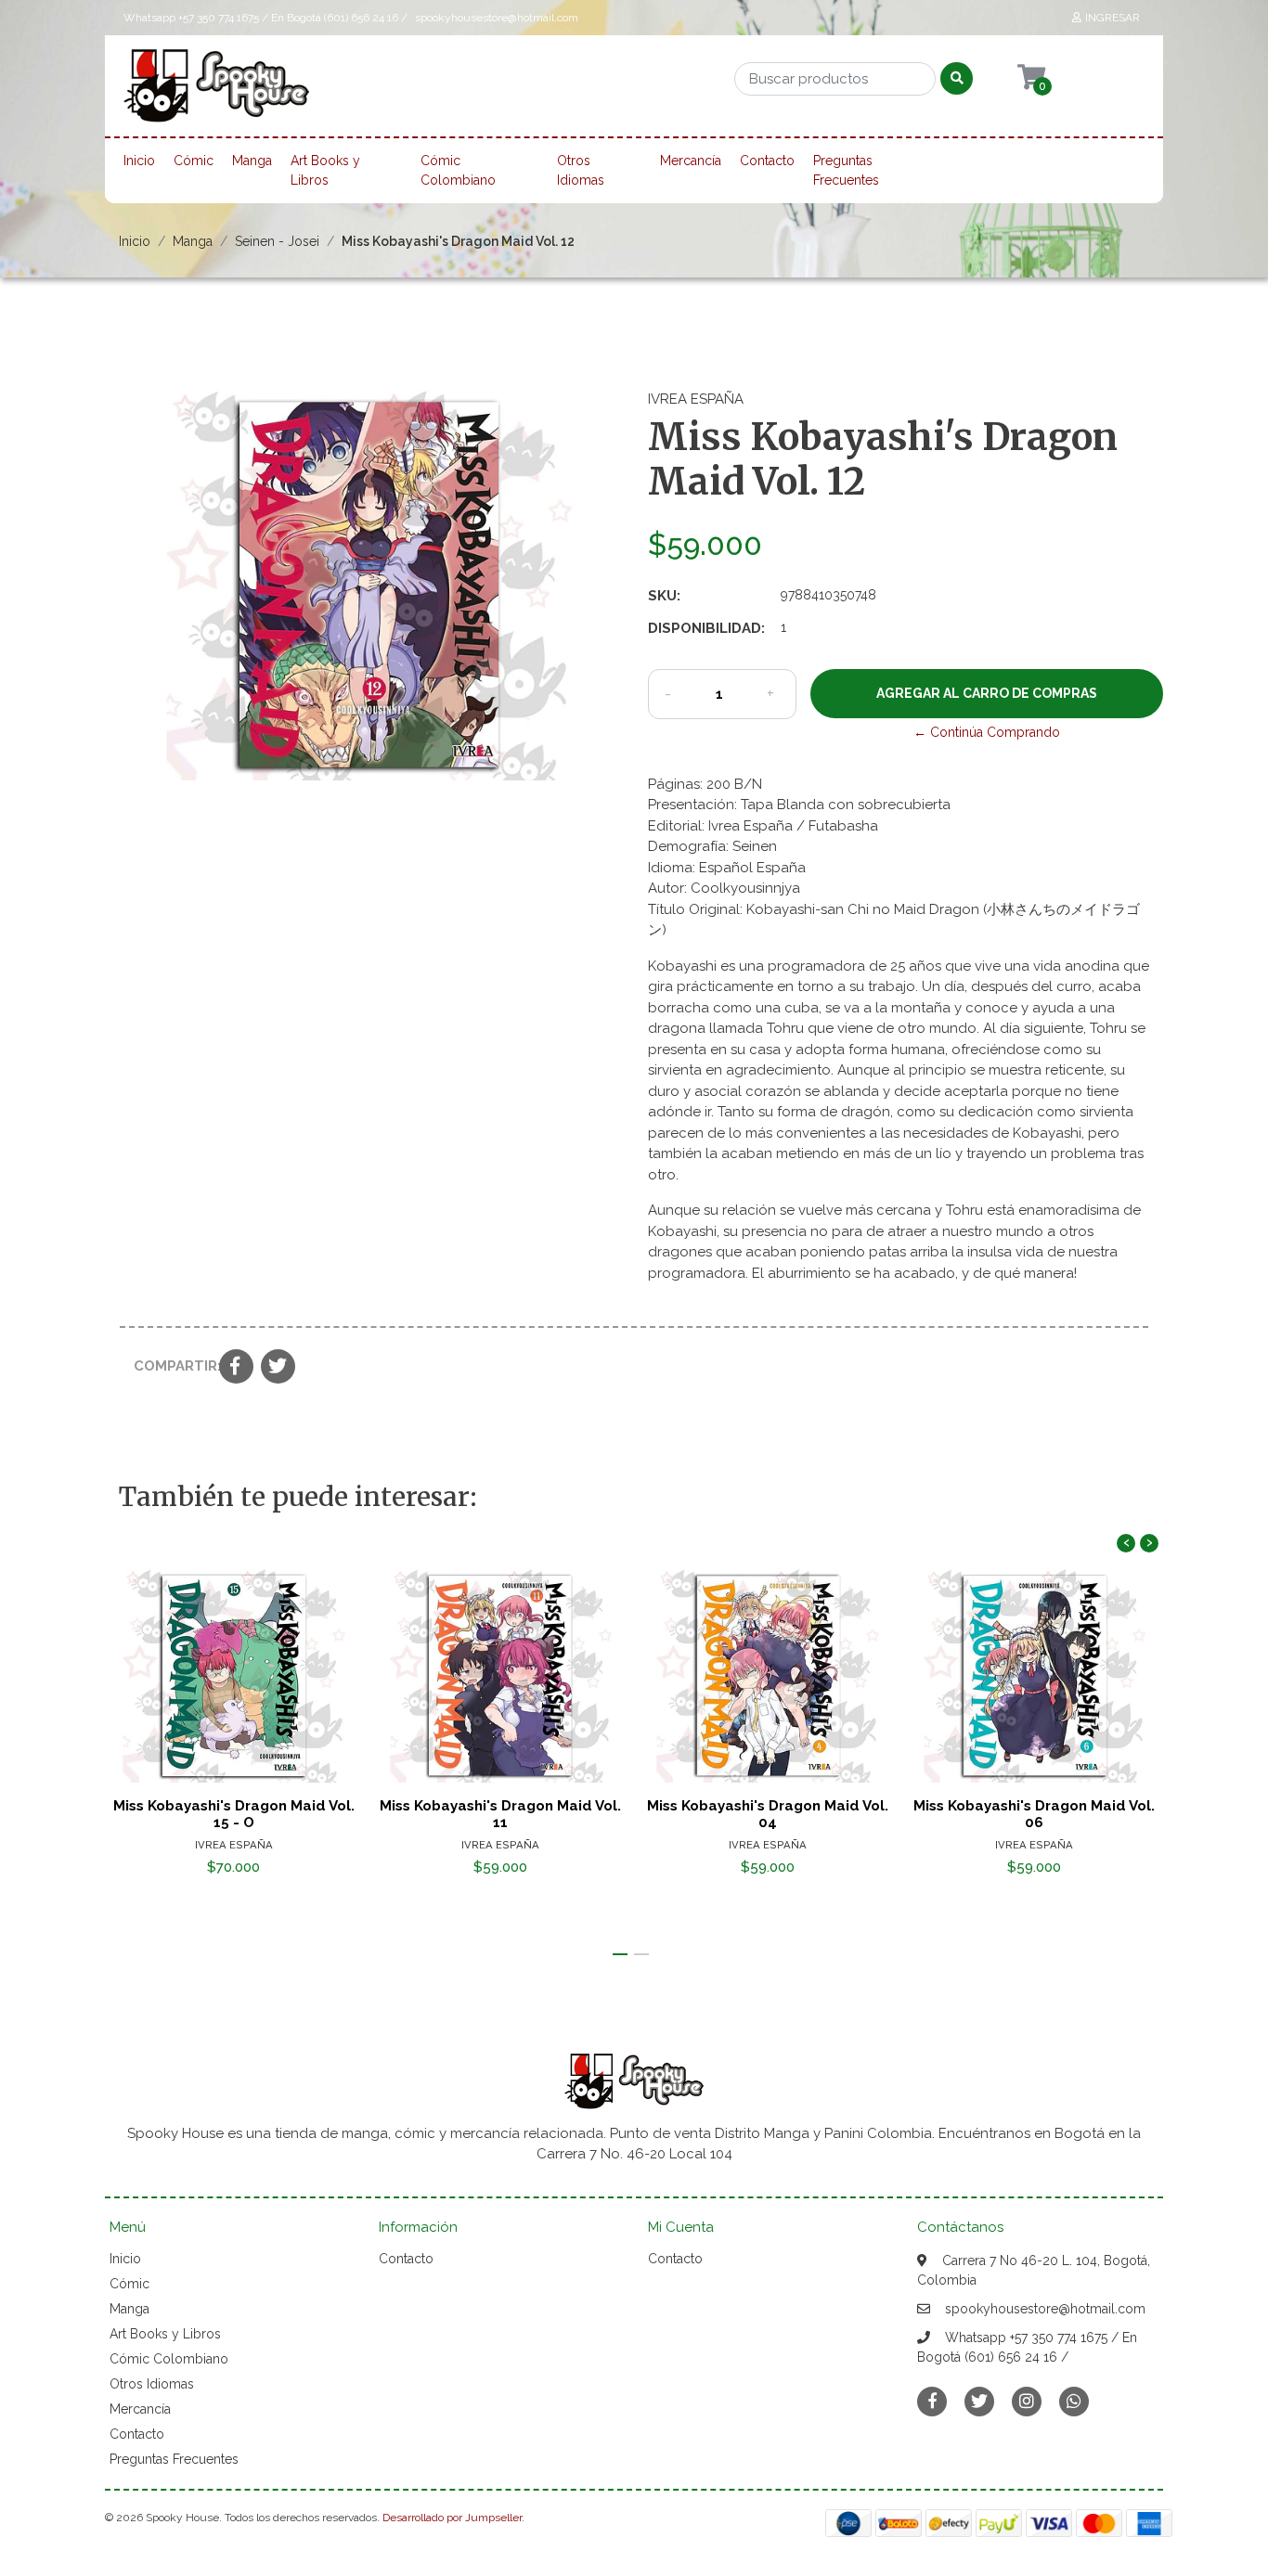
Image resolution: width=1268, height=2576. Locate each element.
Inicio (139, 161)
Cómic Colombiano (458, 170)
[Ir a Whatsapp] (1074, 2401)
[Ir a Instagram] (1027, 2401)
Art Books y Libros (325, 170)
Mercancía (691, 161)
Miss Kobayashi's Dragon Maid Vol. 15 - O (234, 1814)
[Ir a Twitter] (979, 2401)
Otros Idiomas (581, 170)
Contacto (767, 161)
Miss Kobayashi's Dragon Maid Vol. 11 (500, 1814)
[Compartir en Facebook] (236, 1368)
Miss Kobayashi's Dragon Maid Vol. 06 (1034, 1814)
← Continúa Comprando (987, 732)
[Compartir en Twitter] (278, 1368)
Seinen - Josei (277, 241)
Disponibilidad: (706, 628)
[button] (620, 1954)
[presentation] (1126, 1543)
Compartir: (169, 1366)
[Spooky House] (216, 92)
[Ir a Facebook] (932, 2400)
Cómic (194, 161)
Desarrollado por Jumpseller (452, 2518)
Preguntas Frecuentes (846, 170)
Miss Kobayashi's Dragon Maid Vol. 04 (768, 1814)
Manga (252, 161)
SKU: (664, 596)
